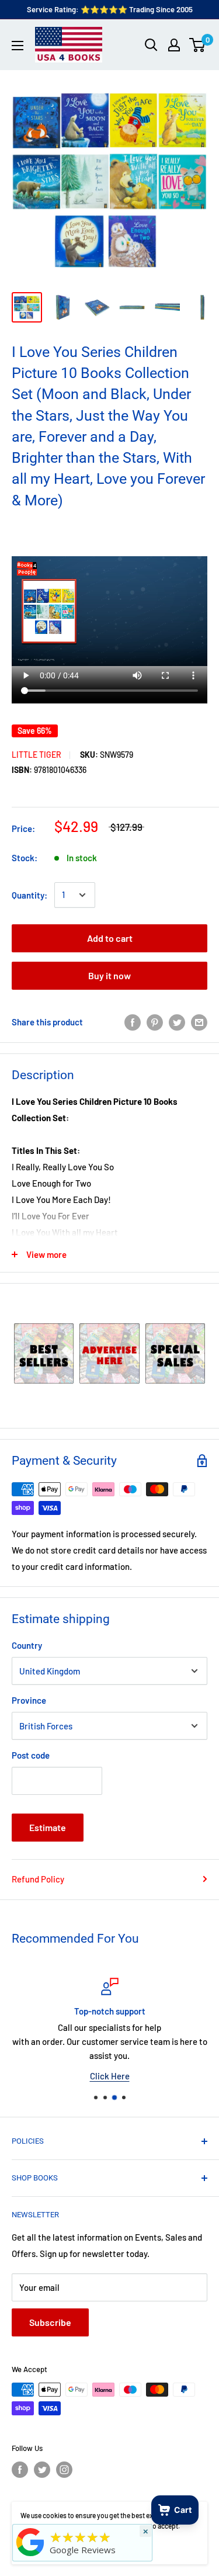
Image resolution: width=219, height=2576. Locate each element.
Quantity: (29, 895)
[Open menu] (18, 46)
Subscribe (50, 2322)
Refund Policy (38, 1879)
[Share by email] (199, 1022)
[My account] (174, 45)
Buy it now (109, 975)
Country (27, 1645)
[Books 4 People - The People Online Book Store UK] (30, 2556)
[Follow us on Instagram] (64, 2470)
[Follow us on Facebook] (20, 2470)
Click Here (110, 2076)
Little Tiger (36, 755)
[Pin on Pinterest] (155, 1022)
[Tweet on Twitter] (177, 1022)
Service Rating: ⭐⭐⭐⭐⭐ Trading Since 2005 (110, 9)
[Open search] (151, 45)
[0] (198, 45)
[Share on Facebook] (133, 1022)
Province (29, 1700)
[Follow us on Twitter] (42, 2470)
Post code (31, 1755)
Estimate (48, 1827)
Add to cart (110, 938)
